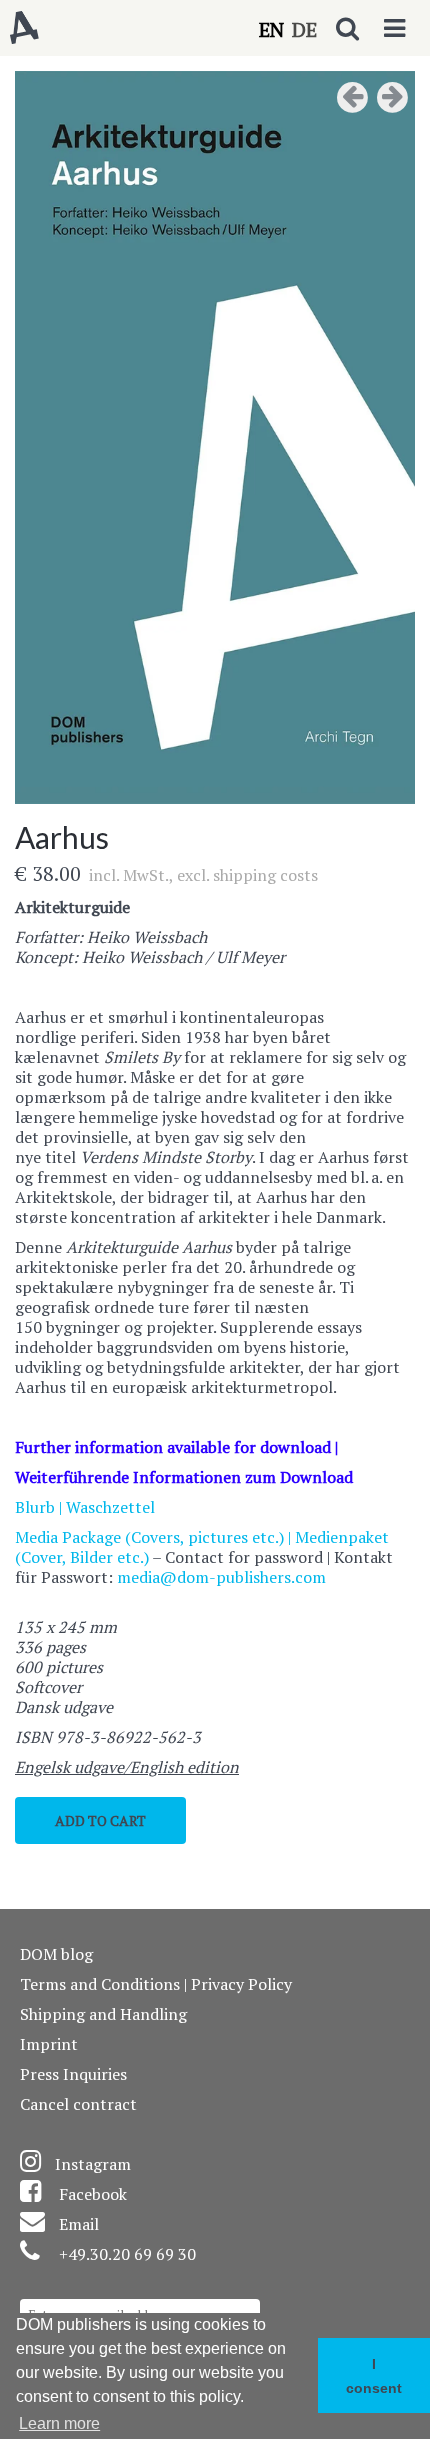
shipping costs (265, 875)
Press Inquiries (73, 2074)
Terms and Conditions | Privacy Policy (156, 1984)
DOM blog (56, 1954)
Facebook (93, 2194)
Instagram (93, 2164)
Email (79, 2224)
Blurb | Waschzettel (85, 1507)
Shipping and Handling (103, 2014)
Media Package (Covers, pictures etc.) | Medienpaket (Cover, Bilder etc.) (202, 1547)
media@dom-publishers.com (221, 1577)
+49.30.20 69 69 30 (127, 2254)
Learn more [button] (59, 2423)
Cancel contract (78, 2104)
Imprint (49, 2044)
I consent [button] (374, 2376)
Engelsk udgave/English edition (127, 1767)
